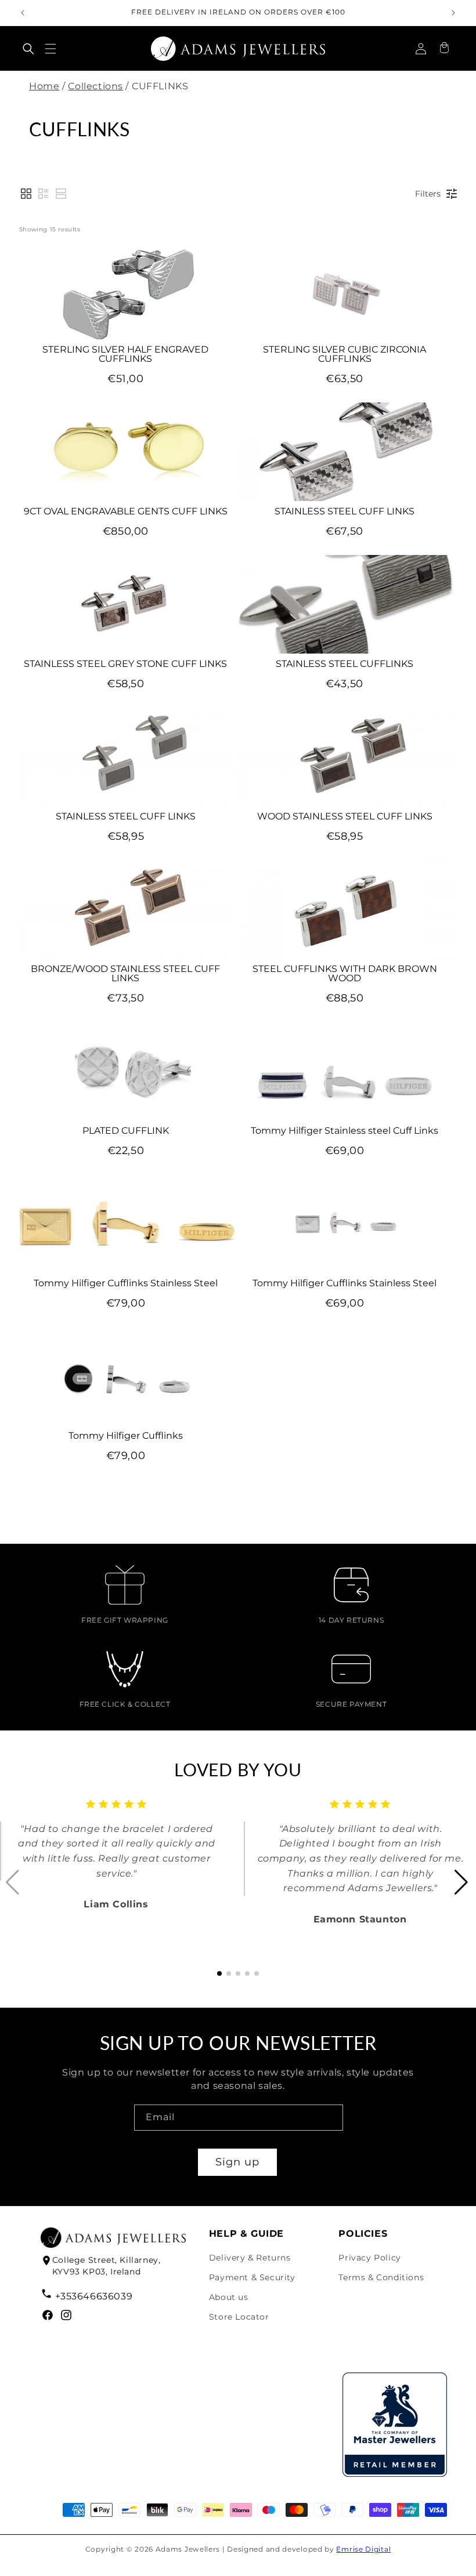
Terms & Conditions (381, 2277)
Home (44, 86)
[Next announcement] (453, 13)
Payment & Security (252, 2277)
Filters (428, 194)
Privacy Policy (369, 2258)
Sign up (237, 2162)
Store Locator (239, 2317)
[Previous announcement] (23, 13)
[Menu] (51, 49)
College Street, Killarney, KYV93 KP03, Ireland (107, 2266)
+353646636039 (94, 2296)
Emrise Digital (363, 2549)
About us (229, 2297)
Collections (95, 86)
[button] (28, 49)
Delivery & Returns (250, 2258)
